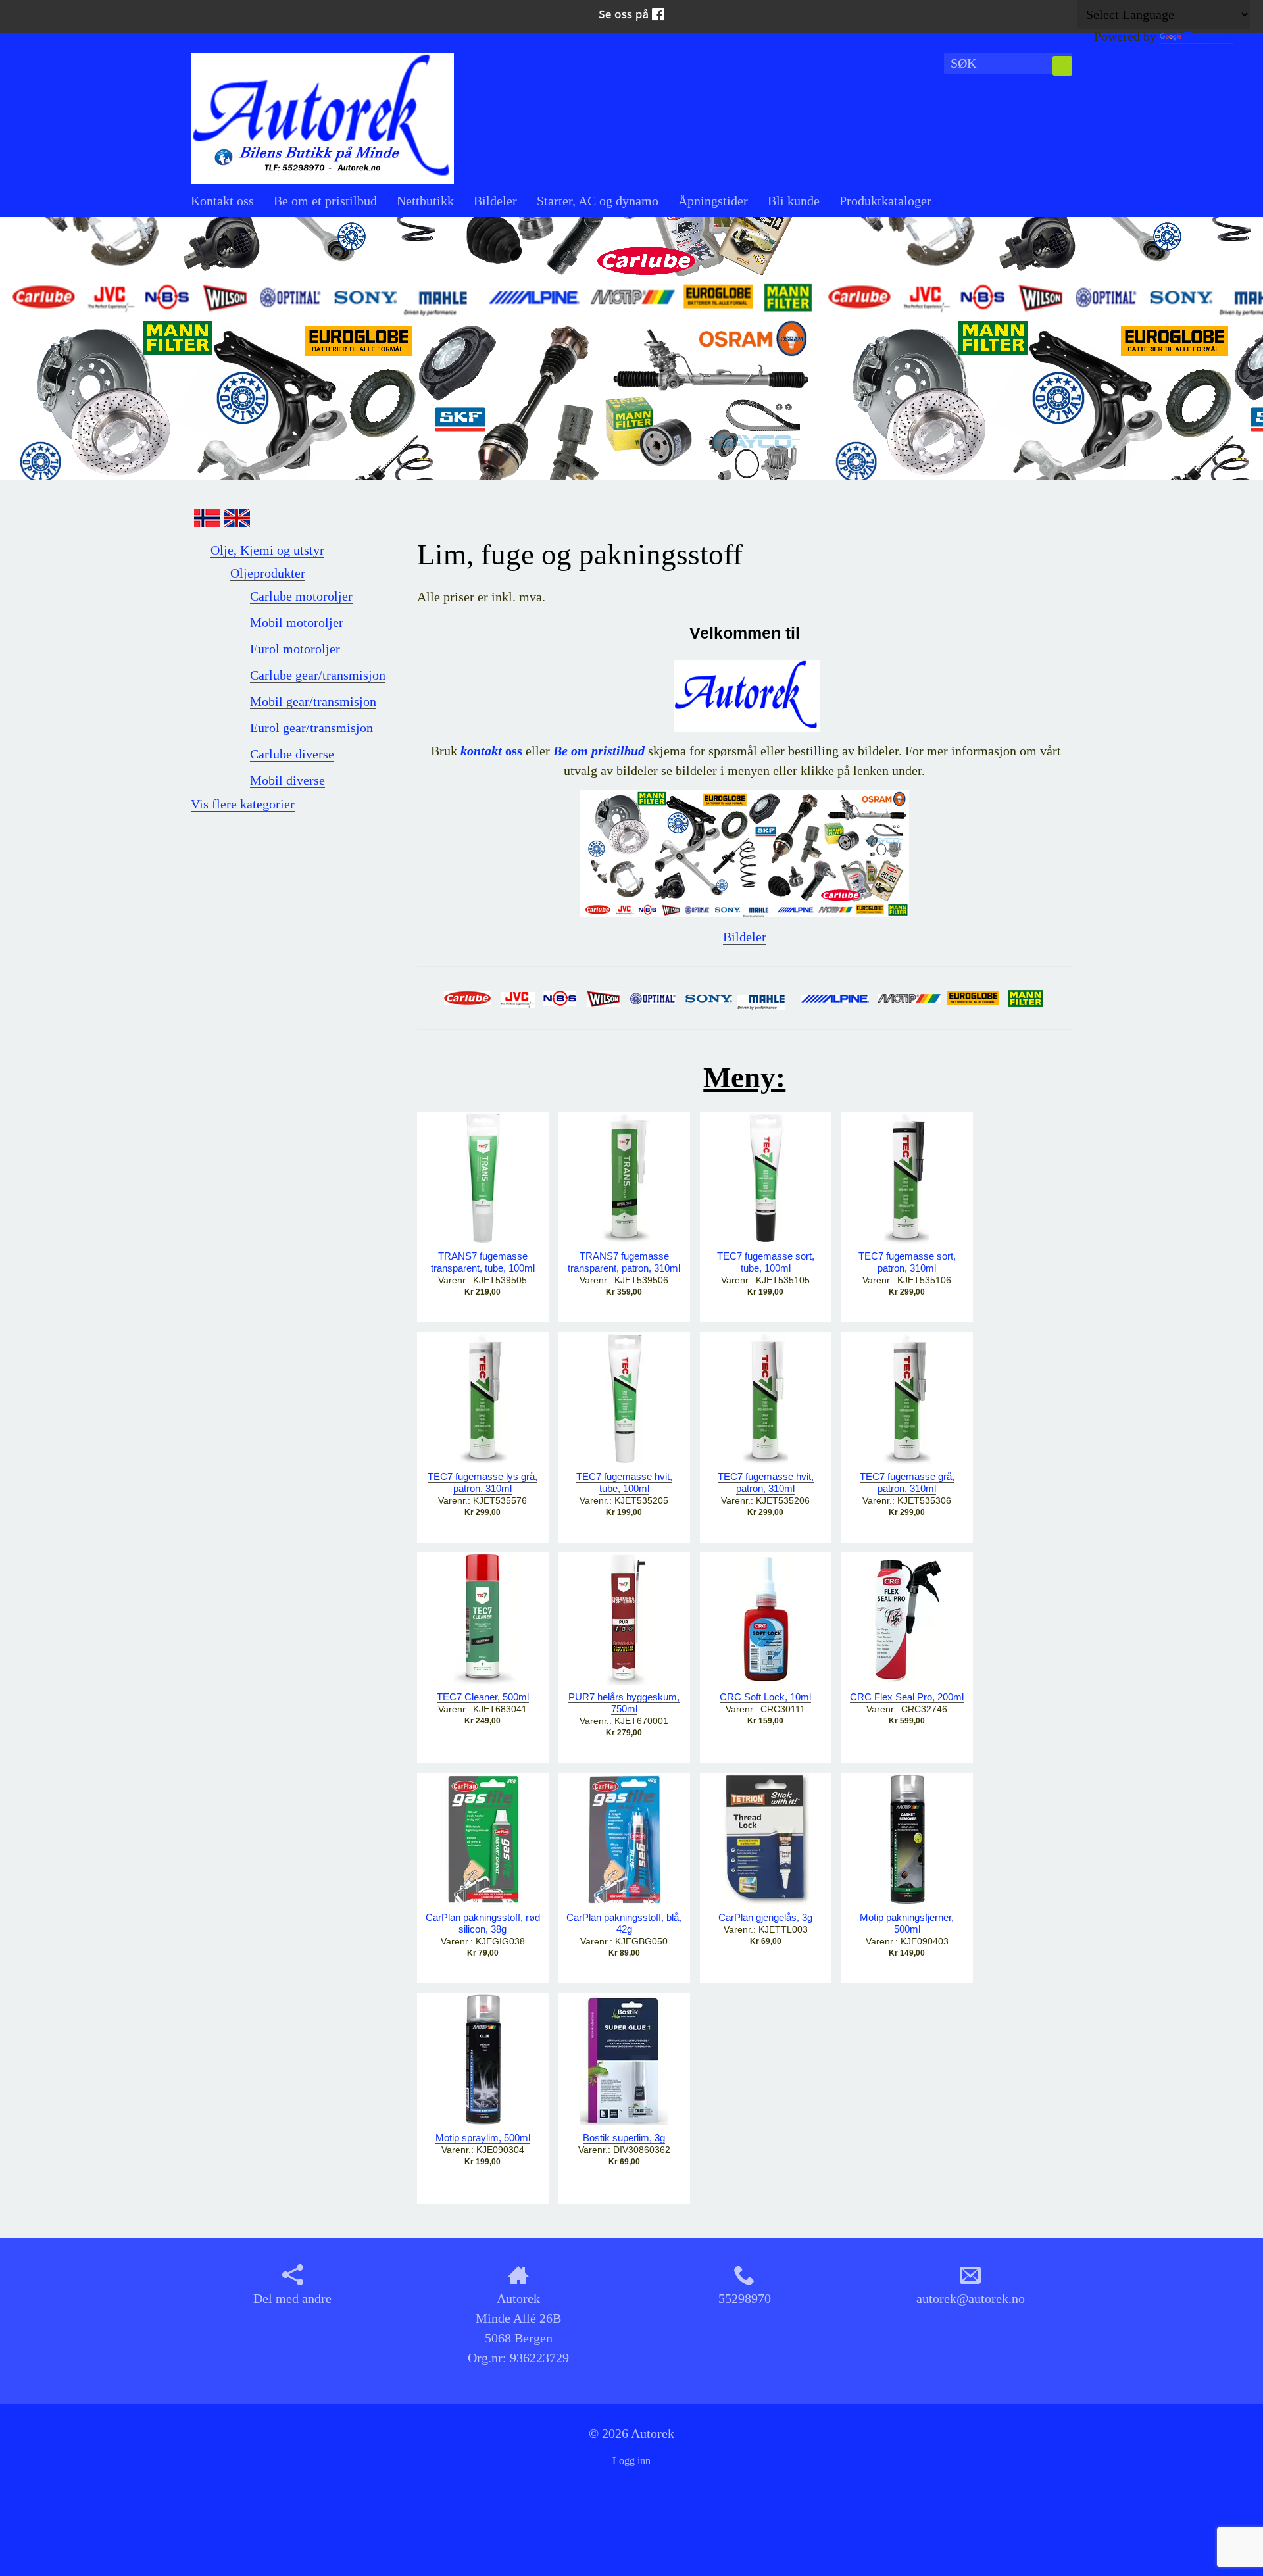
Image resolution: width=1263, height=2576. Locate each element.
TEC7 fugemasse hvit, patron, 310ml (766, 1482)
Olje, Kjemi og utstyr (267, 550)
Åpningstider (713, 201)
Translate (1209, 36)
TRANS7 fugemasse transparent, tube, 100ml (483, 1262)
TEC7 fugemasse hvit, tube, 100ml (624, 1482)
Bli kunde (794, 201)
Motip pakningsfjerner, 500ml (907, 1923)
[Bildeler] (745, 852)
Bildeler (495, 201)
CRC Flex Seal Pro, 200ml (907, 1697)
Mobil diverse (287, 780)
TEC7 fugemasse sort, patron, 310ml (907, 1262)
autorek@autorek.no (971, 2298)
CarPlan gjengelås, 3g (765, 1917)
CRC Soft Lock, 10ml (765, 1697)
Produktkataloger (885, 201)
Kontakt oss (222, 201)
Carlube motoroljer (301, 596)
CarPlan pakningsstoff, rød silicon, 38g (483, 1923)
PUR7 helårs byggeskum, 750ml (624, 1703)
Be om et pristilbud (325, 201)
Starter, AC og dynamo (598, 201)
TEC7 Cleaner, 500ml (483, 1697)
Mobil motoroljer (297, 622)
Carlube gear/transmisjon (318, 675)
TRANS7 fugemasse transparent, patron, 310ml (624, 1262)
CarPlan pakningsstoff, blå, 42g (624, 1923)
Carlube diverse (292, 754)
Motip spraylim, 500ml (483, 2138)
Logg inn (631, 2461)
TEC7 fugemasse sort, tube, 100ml (766, 1262)
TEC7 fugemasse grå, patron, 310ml (907, 1482)
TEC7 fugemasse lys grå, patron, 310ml (483, 1482)
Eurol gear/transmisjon (311, 728)
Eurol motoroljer (295, 649)
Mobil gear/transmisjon (313, 701)
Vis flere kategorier (243, 804)
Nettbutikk (425, 201)
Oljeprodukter (268, 573)
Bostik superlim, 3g (624, 2138)
